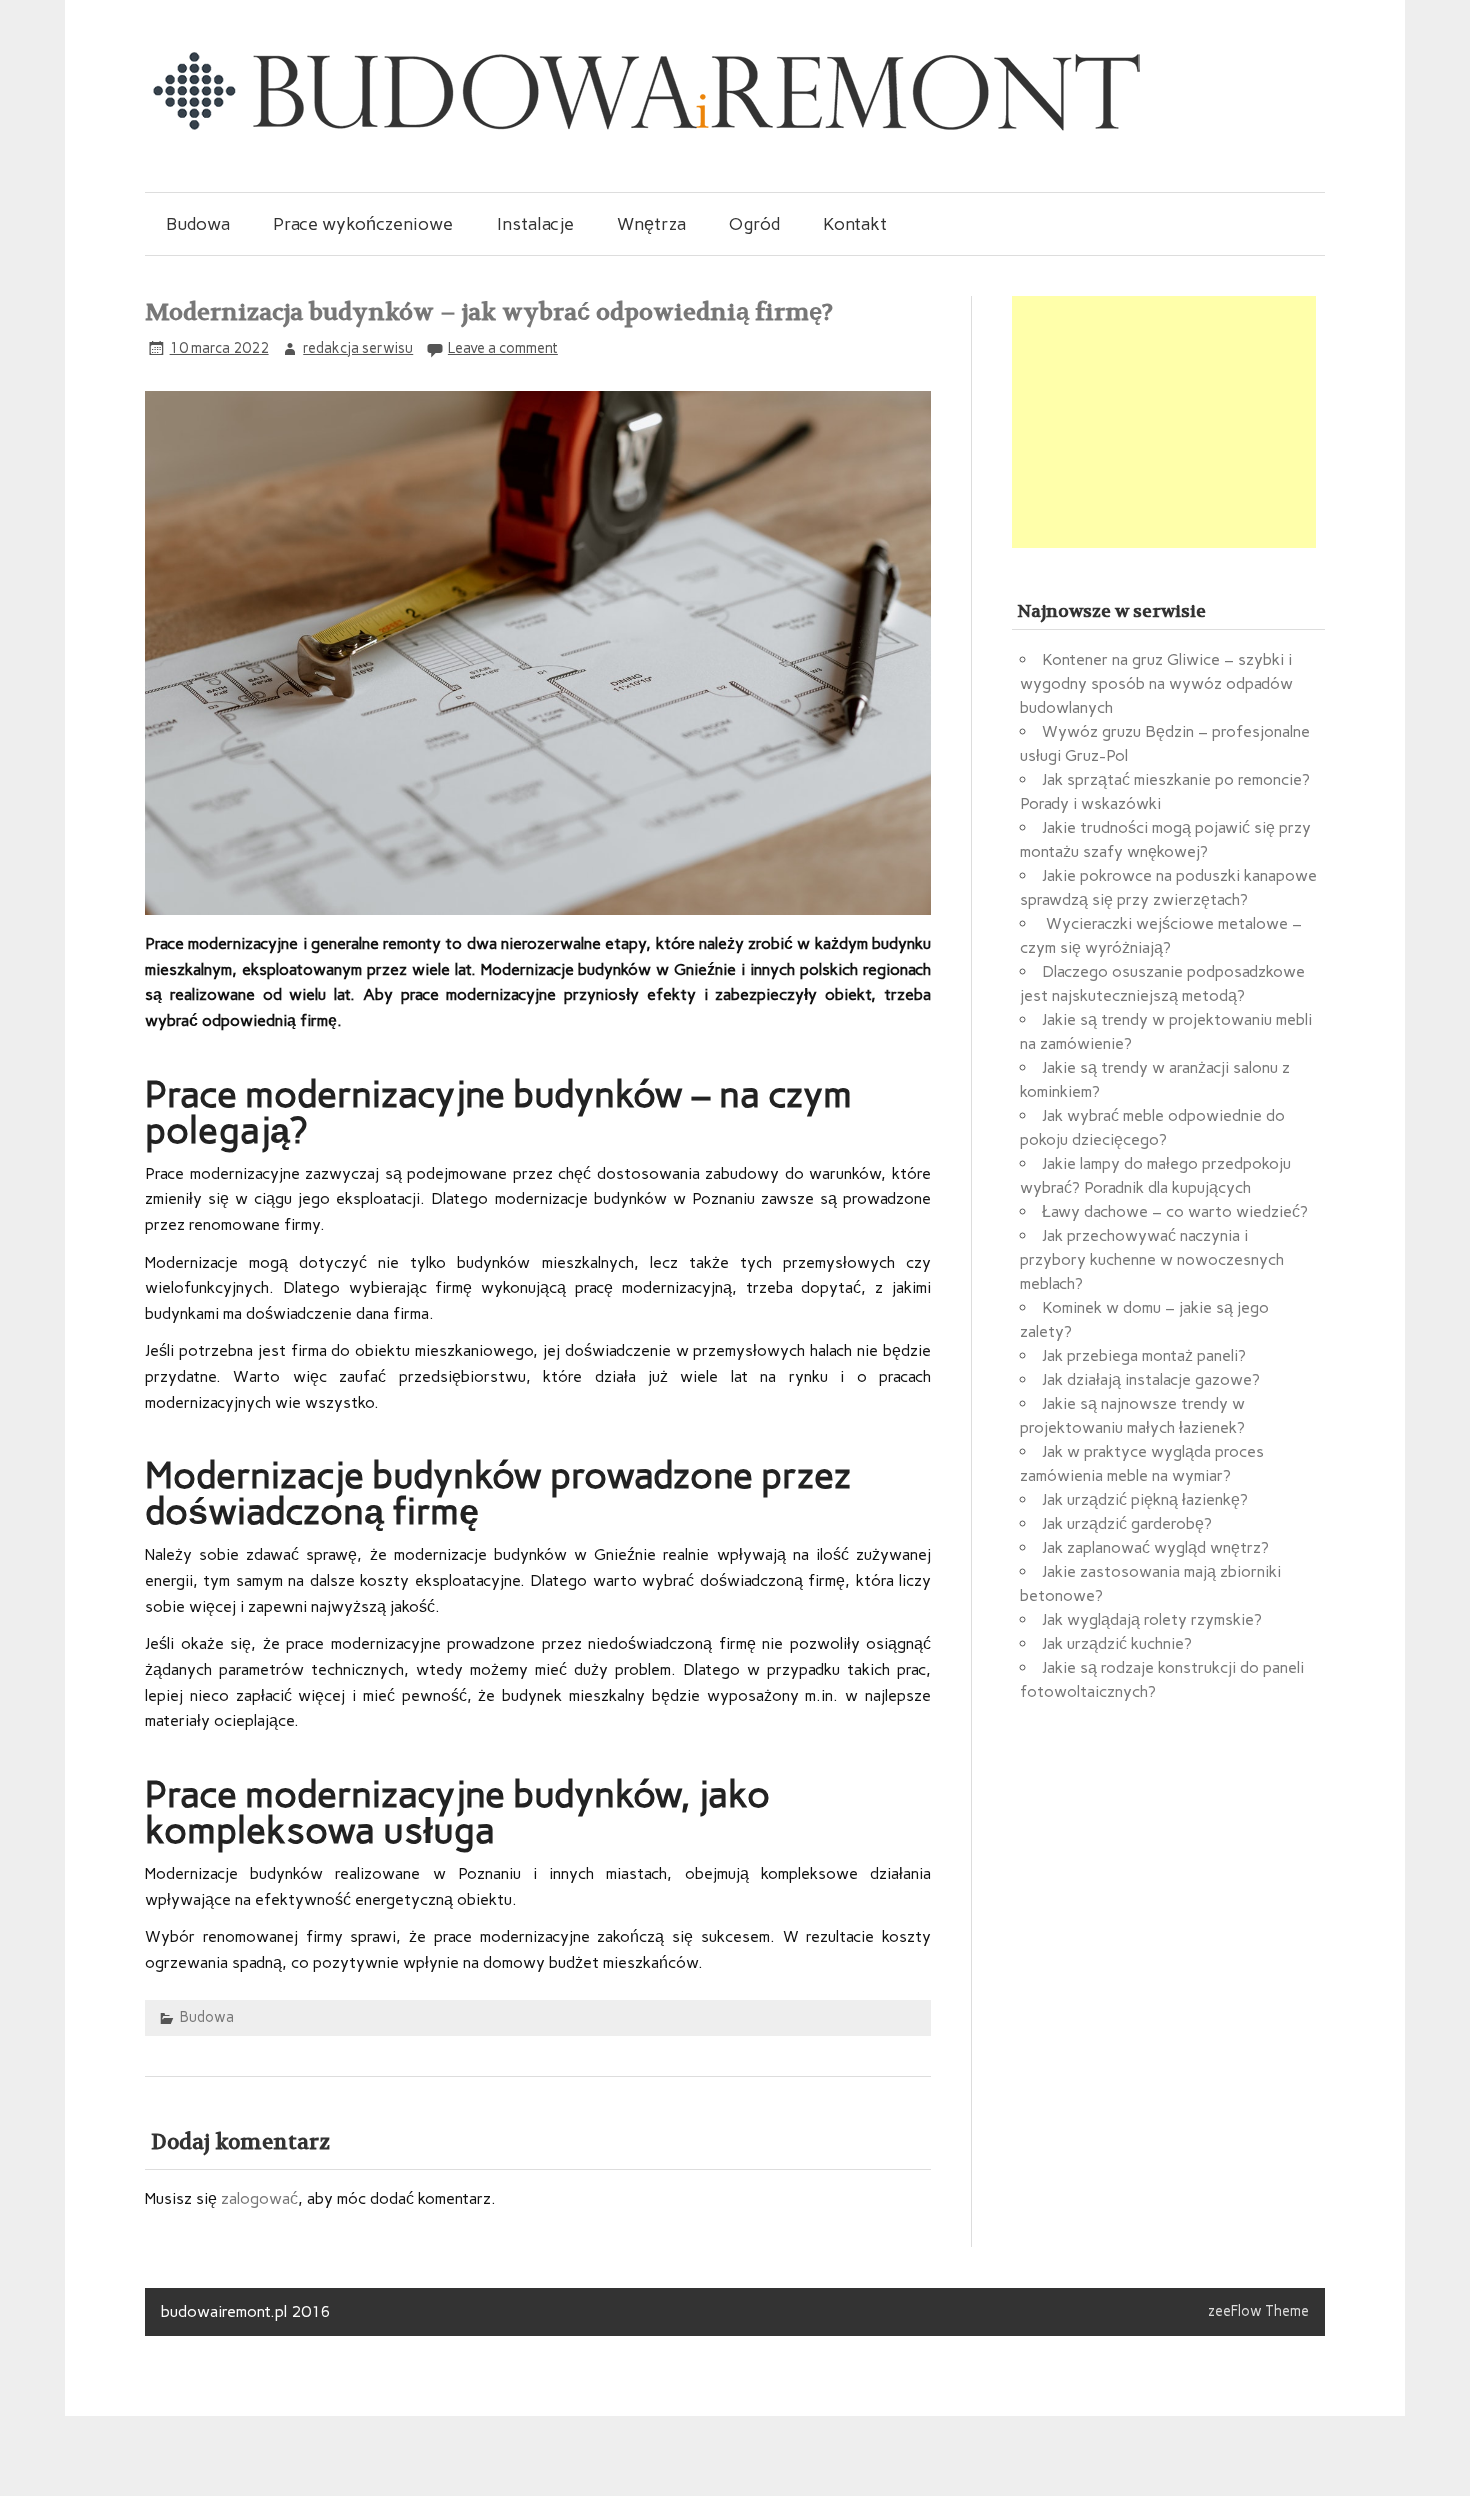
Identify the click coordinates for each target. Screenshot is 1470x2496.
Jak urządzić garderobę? (1127, 1523)
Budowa (198, 223)
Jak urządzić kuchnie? (1117, 1643)
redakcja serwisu (358, 348)
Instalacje (535, 223)
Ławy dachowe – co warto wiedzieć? (1175, 1211)
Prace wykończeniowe (363, 223)
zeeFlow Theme (1258, 2311)
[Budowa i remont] (645, 129)
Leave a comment (503, 348)
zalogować (259, 2198)
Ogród (754, 223)
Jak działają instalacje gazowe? (1151, 1379)
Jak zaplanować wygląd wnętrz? (1155, 1547)
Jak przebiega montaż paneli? (1144, 1355)
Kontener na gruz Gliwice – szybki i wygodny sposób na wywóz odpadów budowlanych (1156, 683)
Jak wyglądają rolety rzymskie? (1152, 1619)
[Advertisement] (1164, 422)
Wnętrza (651, 223)
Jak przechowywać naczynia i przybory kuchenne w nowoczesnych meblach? (1152, 1259)
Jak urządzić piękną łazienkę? (1145, 1499)
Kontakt (855, 223)
